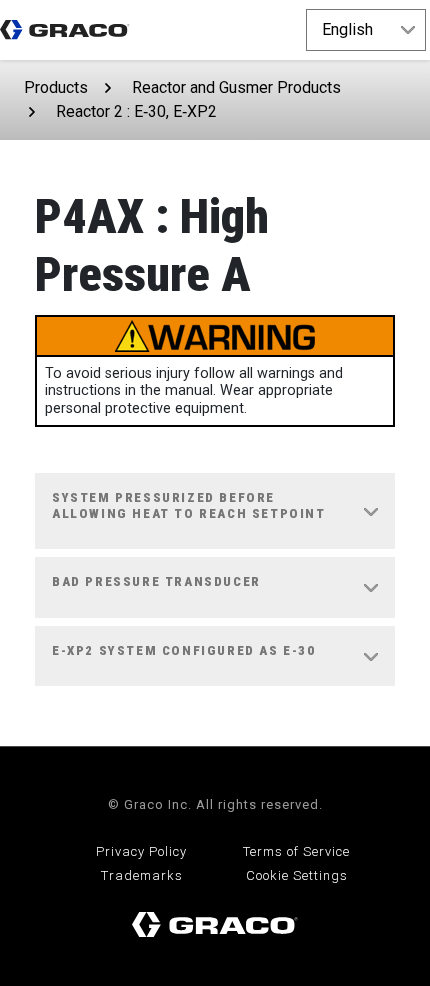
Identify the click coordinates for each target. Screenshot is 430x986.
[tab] (215, 511)
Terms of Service (296, 851)
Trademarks (142, 875)
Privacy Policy (141, 851)
